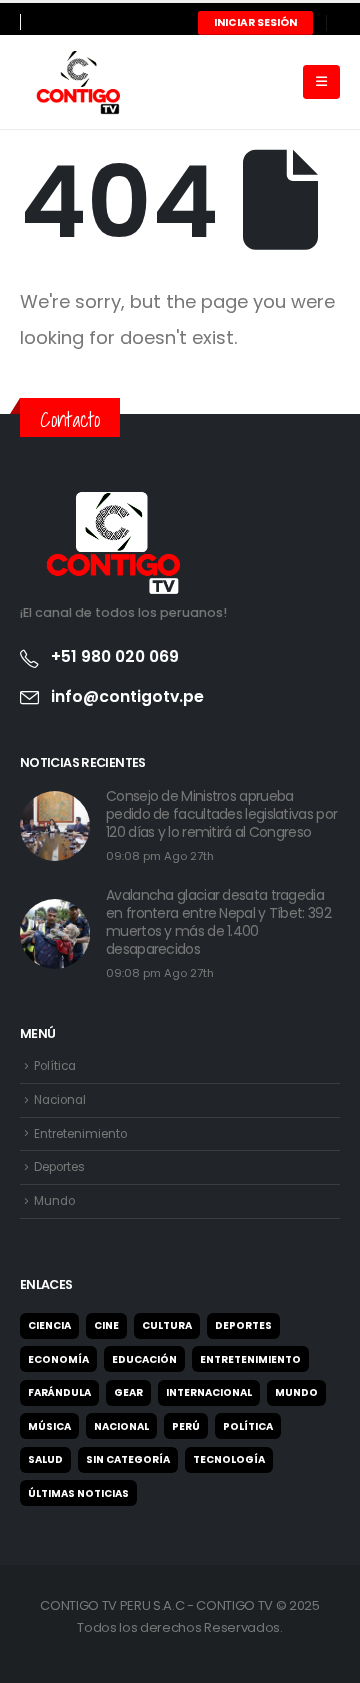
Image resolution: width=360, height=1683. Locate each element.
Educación (144, 1359)
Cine (106, 1325)
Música (49, 1426)
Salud (45, 1459)
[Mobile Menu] (321, 82)
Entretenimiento (80, 1134)
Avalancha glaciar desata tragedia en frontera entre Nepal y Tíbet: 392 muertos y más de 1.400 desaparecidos (218, 922)
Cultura (167, 1325)
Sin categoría (128, 1459)
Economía (58, 1359)
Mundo (54, 1201)
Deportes (59, 1167)
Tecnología (229, 1459)
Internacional (209, 1392)
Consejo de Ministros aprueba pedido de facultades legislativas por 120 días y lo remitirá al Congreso (221, 814)
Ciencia (49, 1325)
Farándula (59, 1392)
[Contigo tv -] (70, 81)
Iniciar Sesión (255, 22)
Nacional (60, 1100)
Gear (128, 1392)
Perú (186, 1426)
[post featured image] (55, 826)
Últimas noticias (78, 1493)
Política (55, 1066)
